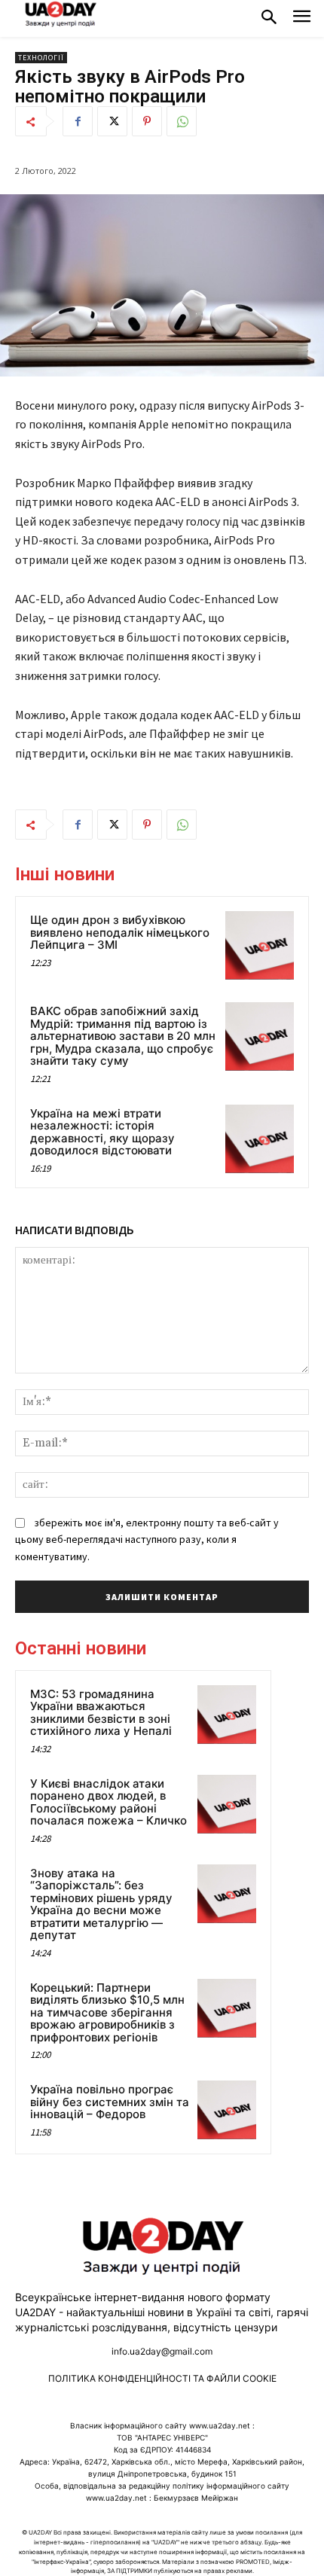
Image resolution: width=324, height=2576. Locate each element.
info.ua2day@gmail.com (162, 2351)
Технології (41, 58)
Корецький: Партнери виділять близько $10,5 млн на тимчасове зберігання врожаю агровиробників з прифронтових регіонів (107, 2012)
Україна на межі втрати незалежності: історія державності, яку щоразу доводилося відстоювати (102, 1132)
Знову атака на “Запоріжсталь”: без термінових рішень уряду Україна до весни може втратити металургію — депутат (101, 1904)
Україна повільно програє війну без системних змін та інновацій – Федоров (110, 2102)
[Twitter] (112, 121)
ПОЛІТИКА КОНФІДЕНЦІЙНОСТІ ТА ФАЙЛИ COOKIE (162, 2378)
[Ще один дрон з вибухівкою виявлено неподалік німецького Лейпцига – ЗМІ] (260, 945)
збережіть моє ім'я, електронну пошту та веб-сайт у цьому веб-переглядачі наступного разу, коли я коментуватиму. (147, 1540)
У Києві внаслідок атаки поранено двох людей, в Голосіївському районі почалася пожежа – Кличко (109, 1802)
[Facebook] (78, 121)
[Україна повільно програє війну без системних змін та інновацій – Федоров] (227, 2110)
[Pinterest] (147, 121)
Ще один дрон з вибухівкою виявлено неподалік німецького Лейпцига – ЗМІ (120, 932)
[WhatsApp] (182, 121)
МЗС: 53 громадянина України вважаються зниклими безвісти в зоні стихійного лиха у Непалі (101, 1713)
